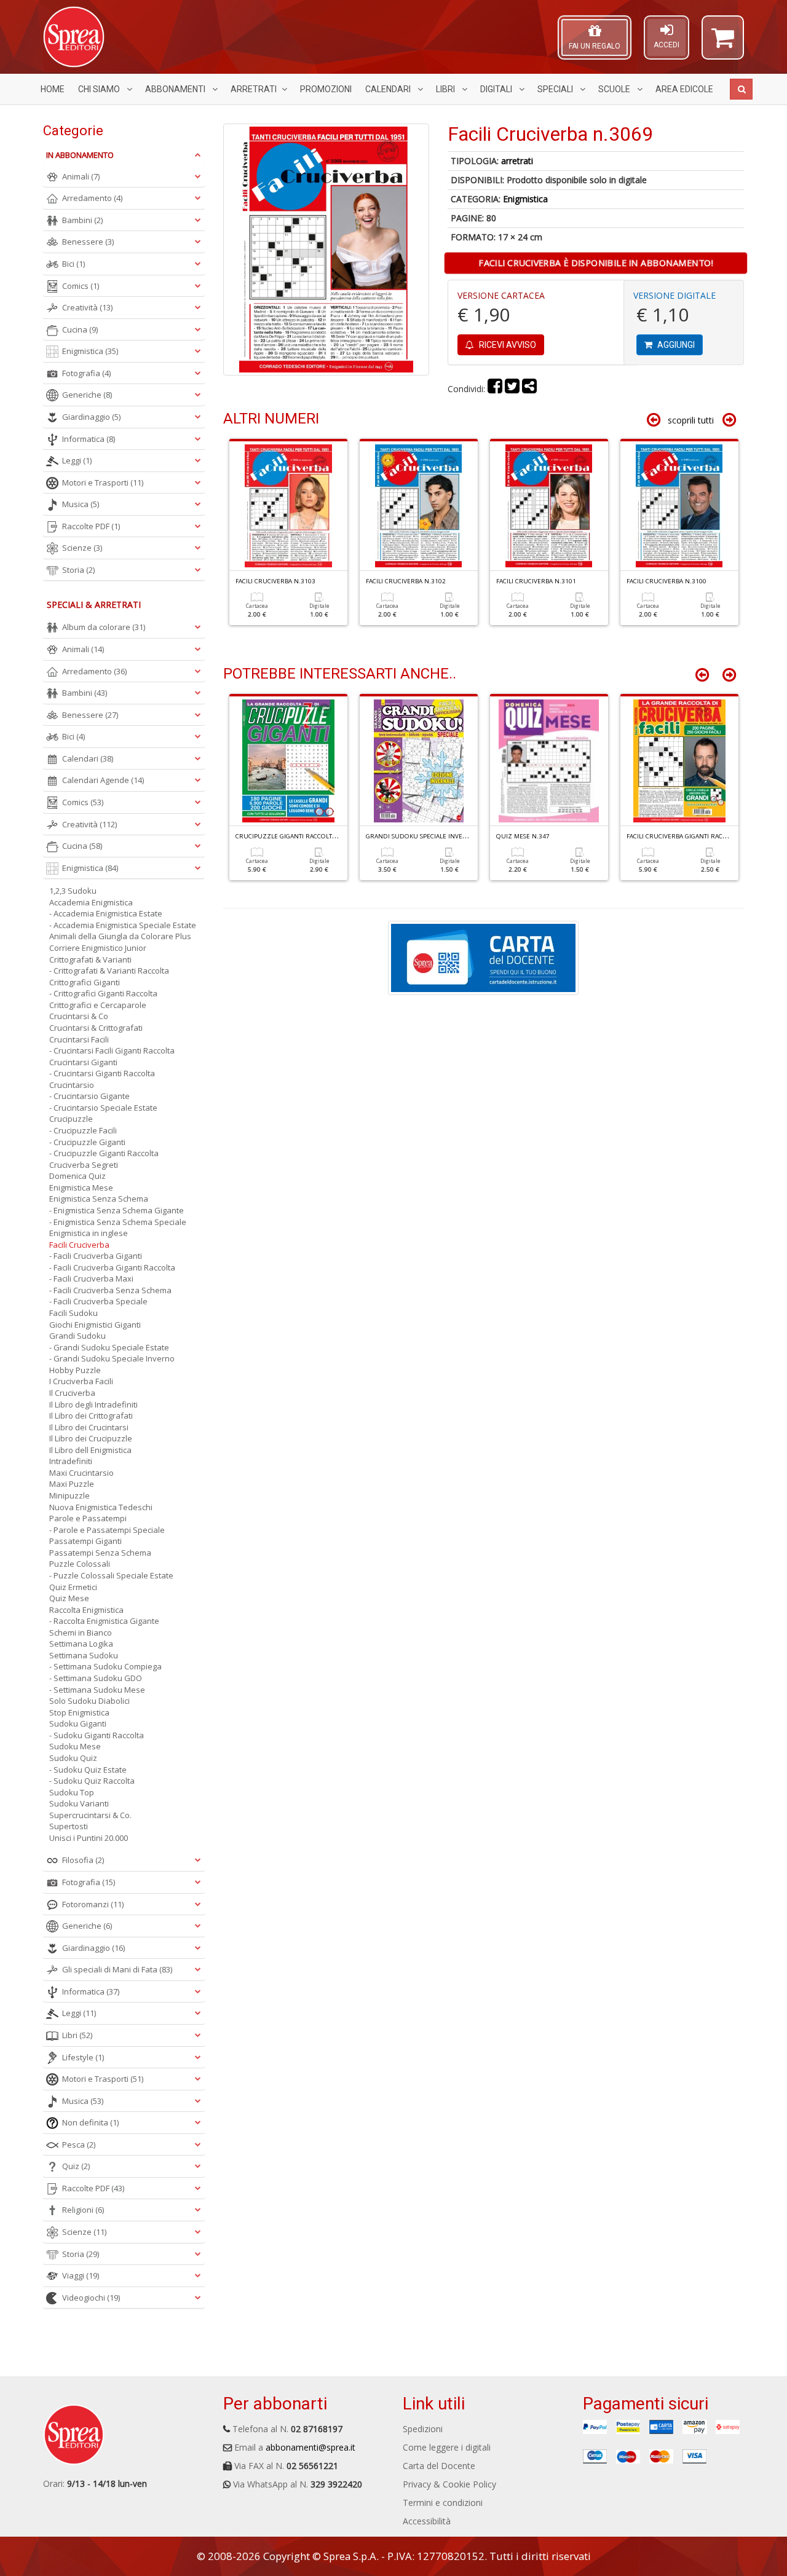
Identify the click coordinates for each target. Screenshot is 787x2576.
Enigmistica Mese (81, 1188)
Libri (446, 89)
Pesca (79, 2145)
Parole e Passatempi (88, 1518)
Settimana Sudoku (84, 1655)
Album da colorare (104, 627)
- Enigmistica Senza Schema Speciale (118, 1222)
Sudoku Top (72, 1792)
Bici (73, 264)
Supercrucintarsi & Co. (90, 1815)
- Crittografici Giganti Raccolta (103, 993)
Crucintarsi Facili (79, 1039)
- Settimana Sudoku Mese (97, 1690)
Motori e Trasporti (103, 483)
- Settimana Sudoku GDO (96, 1678)
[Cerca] (741, 89)
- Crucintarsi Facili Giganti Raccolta (112, 1050)
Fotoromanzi (93, 1904)
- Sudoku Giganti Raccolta (97, 1735)
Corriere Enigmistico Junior (98, 948)
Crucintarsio (72, 1085)
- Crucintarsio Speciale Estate (103, 1108)
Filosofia (83, 1860)
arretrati (517, 161)
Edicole (684, 89)
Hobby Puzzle (75, 1370)
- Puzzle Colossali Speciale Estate (111, 1575)
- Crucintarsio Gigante (89, 1096)
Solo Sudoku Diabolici (89, 1701)
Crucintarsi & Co (79, 1016)
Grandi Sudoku (77, 1336)
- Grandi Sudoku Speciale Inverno (112, 1358)
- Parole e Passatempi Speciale (107, 1530)
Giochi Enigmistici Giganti (95, 1325)
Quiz (76, 2166)
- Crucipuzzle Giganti (87, 1142)
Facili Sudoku (73, 1313)
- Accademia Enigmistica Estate (106, 913)
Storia (78, 570)
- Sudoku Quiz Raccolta (92, 1781)
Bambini (82, 220)
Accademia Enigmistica (91, 902)
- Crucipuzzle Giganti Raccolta (104, 1153)
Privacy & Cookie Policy (449, 2484)
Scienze (82, 548)
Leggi (77, 460)
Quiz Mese (69, 1598)
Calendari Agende (103, 780)
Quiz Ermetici (73, 1587)
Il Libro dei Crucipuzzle (91, 1438)
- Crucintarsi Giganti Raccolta (102, 1073)
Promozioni (326, 89)
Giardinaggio (91, 417)
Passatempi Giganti (85, 1541)
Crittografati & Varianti (90, 959)
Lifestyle (83, 2057)
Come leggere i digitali (447, 2447)
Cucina (80, 329)
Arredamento (92, 198)
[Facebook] (495, 389)
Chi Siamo (100, 89)
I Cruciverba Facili (81, 1381)
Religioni (83, 2210)
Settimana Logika (81, 1644)
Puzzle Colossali (80, 1564)
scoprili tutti (691, 420)
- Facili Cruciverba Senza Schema (110, 1290)
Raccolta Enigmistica (86, 1610)
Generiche (87, 395)
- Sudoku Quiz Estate (88, 1770)
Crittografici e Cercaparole (98, 1005)
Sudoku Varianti (79, 1803)
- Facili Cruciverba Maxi (91, 1278)
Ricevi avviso (507, 345)
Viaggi (81, 2275)
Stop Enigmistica (79, 1712)
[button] (723, 43)
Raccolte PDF (91, 526)
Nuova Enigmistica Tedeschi (101, 1507)
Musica (81, 504)
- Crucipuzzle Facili (83, 1130)
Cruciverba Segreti (84, 1165)
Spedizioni (423, 2429)
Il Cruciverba (72, 1393)
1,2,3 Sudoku (73, 891)
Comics (81, 286)
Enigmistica (525, 199)
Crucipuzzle (71, 1119)
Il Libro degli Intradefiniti (93, 1404)
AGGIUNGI (675, 345)
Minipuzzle (69, 1495)
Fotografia (86, 373)
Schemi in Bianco (81, 1633)
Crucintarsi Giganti (83, 1062)
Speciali (556, 89)
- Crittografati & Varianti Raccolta (109, 971)
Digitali (497, 89)
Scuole (615, 89)
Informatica (89, 439)
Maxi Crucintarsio (81, 1473)
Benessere (88, 242)
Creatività (87, 307)
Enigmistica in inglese (89, 1233)
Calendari (389, 89)
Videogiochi (91, 2298)
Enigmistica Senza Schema (99, 1199)
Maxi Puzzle (72, 1484)
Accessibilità (427, 2521)
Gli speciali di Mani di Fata (117, 1969)
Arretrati (254, 89)
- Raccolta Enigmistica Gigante (104, 1621)
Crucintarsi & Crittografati (96, 1028)
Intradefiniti (71, 1461)
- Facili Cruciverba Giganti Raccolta (112, 1267)
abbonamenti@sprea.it (310, 2447)
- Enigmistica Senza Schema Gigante (117, 1210)
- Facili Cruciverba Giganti (96, 1256)
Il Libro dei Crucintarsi (89, 1427)
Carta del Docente (439, 2466)
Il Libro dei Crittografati (91, 1416)
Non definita (90, 2122)
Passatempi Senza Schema (100, 1553)
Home (53, 89)
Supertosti (69, 1826)
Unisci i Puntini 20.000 (89, 1838)
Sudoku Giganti (78, 1723)
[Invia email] (529, 389)
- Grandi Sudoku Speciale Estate (109, 1347)
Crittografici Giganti (85, 982)
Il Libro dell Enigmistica (90, 1450)
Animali (81, 176)
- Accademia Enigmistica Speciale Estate (123, 925)
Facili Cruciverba (79, 1245)
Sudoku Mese (75, 1746)
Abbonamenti (176, 89)
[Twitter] (512, 389)
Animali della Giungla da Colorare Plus (120, 936)
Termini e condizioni (443, 2503)
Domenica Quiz (77, 1176)
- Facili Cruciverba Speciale (98, 1301)
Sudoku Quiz (73, 1758)
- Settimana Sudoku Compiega (105, 1666)
